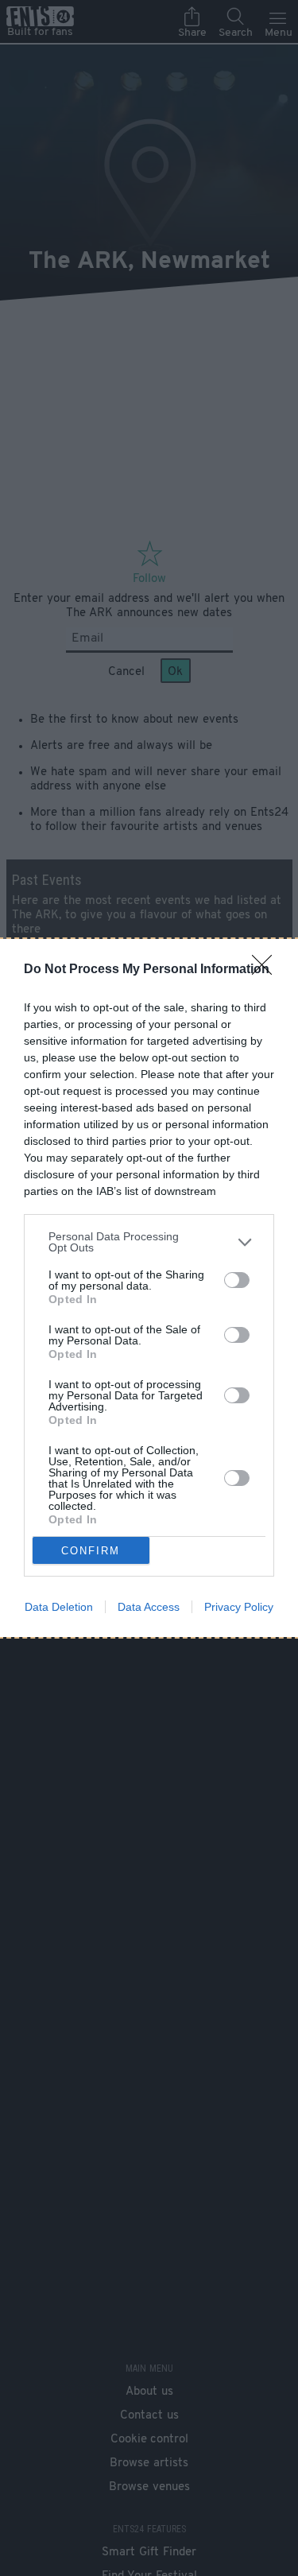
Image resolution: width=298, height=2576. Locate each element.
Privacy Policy (239, 1607)
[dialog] (149, 1288)
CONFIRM (91, 1551)
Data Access (149, 1607)
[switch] (237, 1280)
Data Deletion (59, 1607)
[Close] (267, 970)
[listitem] (149, 1242)
